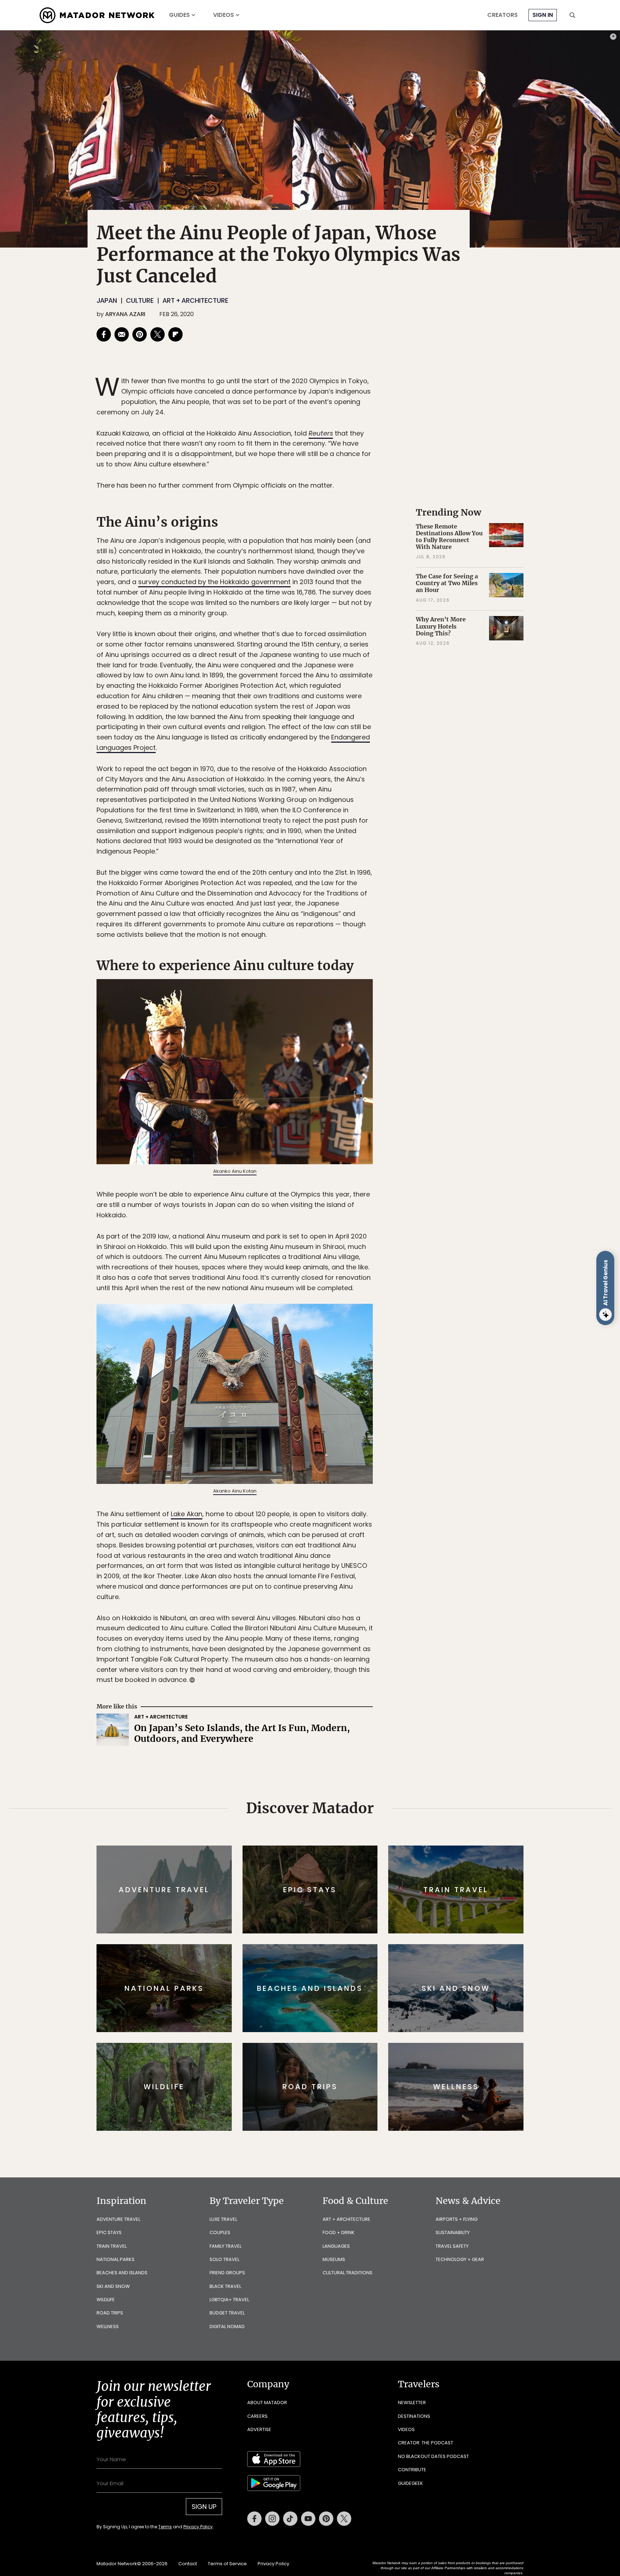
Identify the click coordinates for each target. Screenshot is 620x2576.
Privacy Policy (353, 1336)
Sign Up (382, 1318)
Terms (320, 1336)
